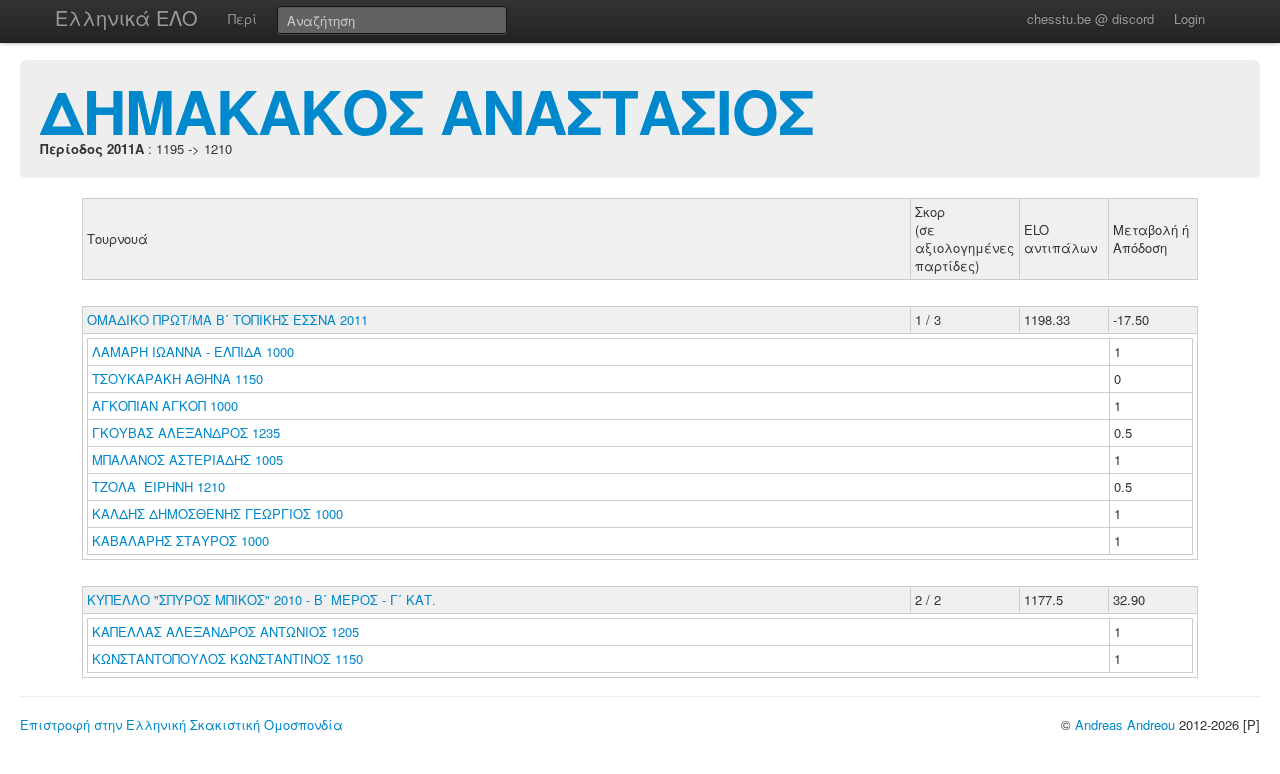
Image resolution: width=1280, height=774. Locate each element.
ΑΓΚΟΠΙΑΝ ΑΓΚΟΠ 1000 (165, 405)
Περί (242, 18)
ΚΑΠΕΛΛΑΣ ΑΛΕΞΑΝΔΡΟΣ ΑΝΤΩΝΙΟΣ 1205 (225, 631)
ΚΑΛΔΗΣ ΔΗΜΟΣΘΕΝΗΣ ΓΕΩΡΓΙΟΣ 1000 (217, 513)
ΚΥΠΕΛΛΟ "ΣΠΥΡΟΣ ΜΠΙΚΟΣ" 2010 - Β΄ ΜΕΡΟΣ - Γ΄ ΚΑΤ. (261, 599)
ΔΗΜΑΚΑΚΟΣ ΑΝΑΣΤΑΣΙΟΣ (427, 110)
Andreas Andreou (1125, 724)
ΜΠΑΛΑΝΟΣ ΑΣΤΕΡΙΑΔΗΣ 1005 (187, 459)
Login (1189, 18)
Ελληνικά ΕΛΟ (126, 17)
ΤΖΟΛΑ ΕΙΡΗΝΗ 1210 (158, 486)
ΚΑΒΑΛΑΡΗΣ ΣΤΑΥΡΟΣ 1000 (180, 540)
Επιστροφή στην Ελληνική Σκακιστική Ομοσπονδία (181, 724)
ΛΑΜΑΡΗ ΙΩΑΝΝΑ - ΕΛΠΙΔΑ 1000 (193, 351)
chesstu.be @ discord (1090, 18)
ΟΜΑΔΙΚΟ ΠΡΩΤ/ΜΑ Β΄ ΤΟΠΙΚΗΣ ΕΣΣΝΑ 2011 (227, 319)
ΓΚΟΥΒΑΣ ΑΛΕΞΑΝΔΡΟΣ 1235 (186, 432)
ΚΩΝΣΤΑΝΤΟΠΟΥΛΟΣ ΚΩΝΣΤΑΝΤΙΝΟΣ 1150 (227, 658)
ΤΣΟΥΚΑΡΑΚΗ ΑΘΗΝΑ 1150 (177, 378)
